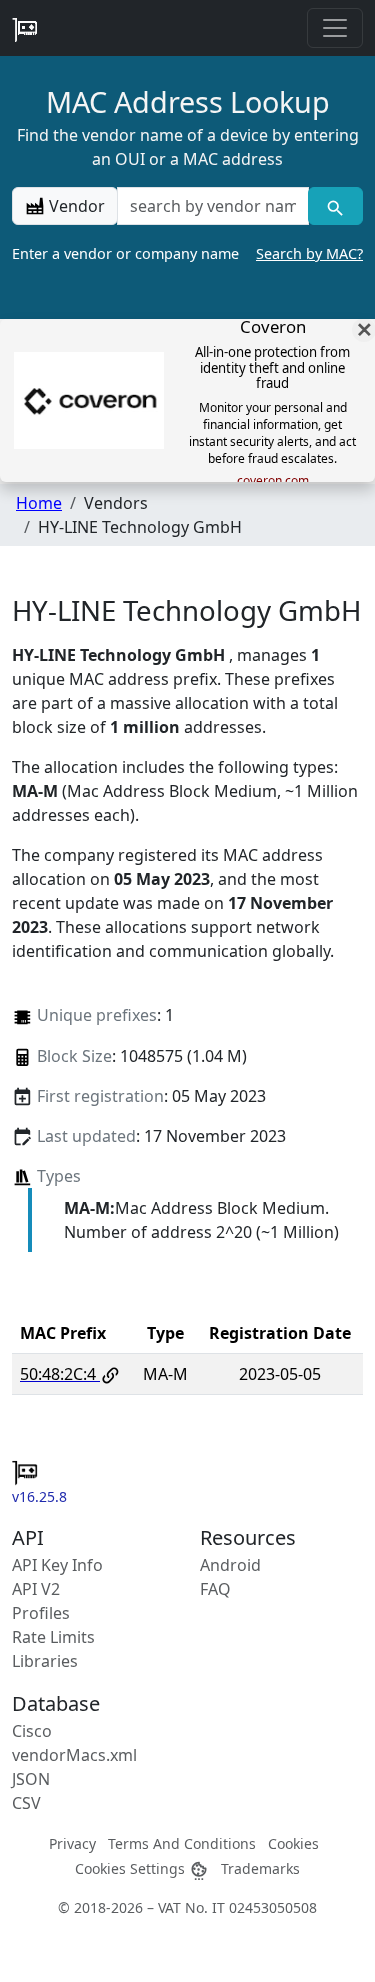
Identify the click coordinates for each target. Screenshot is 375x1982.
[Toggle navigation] (335, 28)
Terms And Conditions (182, 1843)
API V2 (36, 1589)
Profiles (41, 1613)
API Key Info (57, 1565)
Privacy (72, 1843)
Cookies (293, 1843)
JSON (31, 1779)
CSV (26, 1803)
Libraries (45, 1661)
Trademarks (260, 1868)
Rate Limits (53, 1637)
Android (230, 1565)
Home (39, 503)
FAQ (215, 1589)
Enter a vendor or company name (187, 253)
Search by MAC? (309, 253)
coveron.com (273, 481)
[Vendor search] (335, 206)
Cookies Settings (132, 1868)
